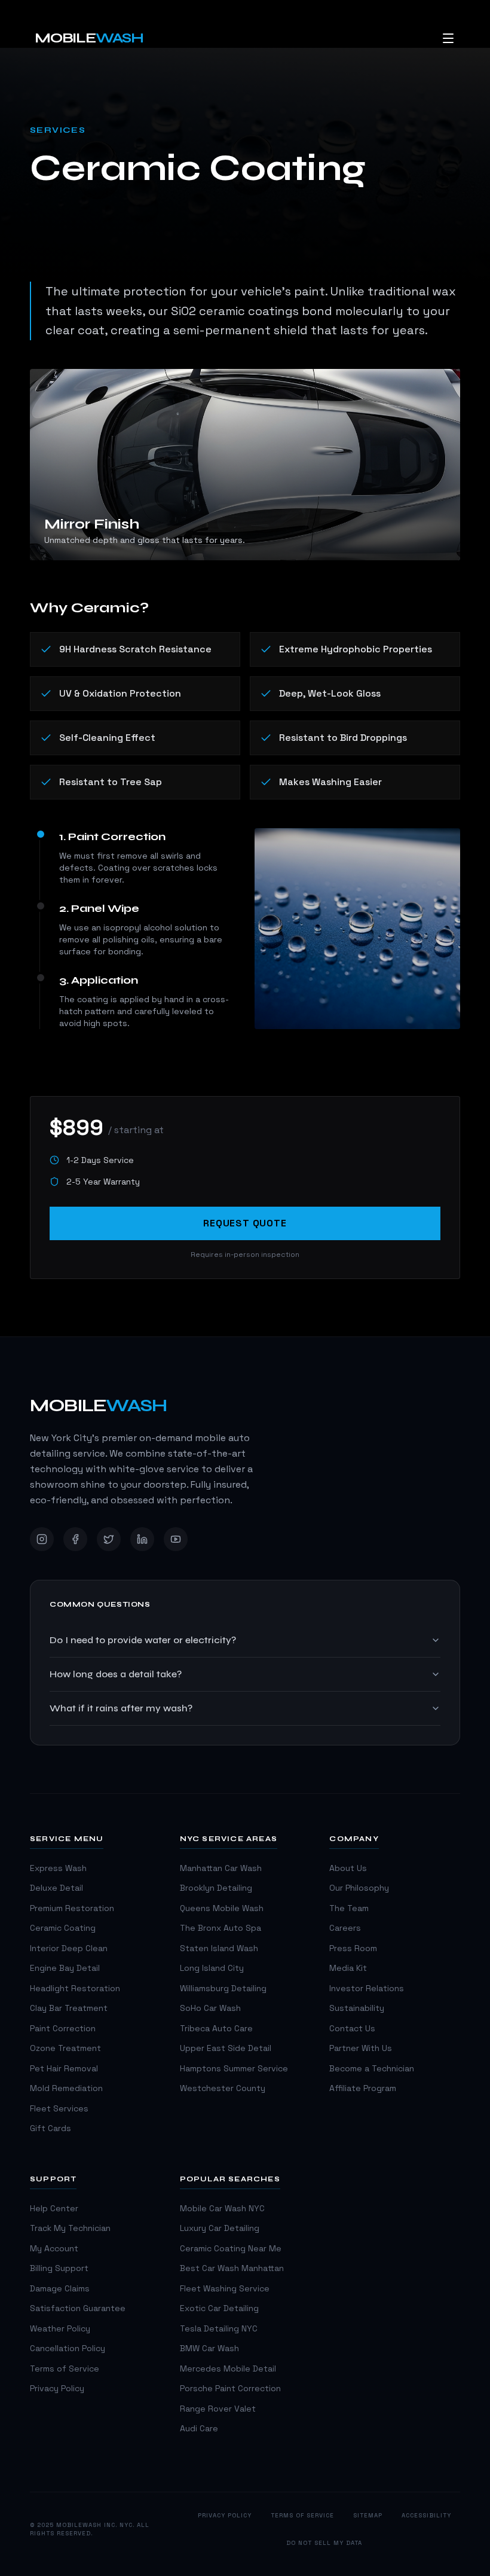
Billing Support (59, 2268)
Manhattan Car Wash (221, 1868)
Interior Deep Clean (69, 1948)
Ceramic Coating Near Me (231, 2249)
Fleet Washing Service (225, 2289)
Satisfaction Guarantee (78, 2308)
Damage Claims (60, 2289)
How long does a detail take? (116, 1674)
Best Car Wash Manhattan (232, 2268)
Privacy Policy (57, 2389)
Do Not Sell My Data (324, 2543)
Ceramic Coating (63, 1928)
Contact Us (352, 2029)
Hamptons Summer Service (234, 2069)
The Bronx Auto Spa (220, 1928)
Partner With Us (361, 2048)
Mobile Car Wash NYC (222, 2209)
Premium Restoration (72, 1908)
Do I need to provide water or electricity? (143, 1640)
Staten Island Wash (219, 1948)
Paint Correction (63, 2029)
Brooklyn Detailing (216, 1888)
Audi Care (199, 2429)
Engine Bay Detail (65, 1968)
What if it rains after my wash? (121, 1708)
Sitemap (368, 2515)
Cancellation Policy (68, 2348)
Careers (345, 1928)
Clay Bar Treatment (69, 2008)
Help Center (54, 2209)
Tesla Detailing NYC (219, 2329)
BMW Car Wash (209, 2348)
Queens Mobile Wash (222, 1908)
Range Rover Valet (218, 2409)
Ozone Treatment (65, 2048)
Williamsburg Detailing (223, 1989)
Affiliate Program (363, 2088)
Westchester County (223, 2088)
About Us (348, 1868)
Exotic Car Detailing (219, 2308)
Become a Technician (372, 2069)
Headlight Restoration (75, 1989)
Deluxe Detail (56, 1888)
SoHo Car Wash (210, 2008)
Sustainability (357, 2008)
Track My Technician (70, 2228)
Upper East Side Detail (226, 2048)
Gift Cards (50, 2128)
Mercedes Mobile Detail (228, 2369)
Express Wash (58, 1868)
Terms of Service (65, 2369)
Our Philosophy (359, 1888)
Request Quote (245, 1223)
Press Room (353, 1948)
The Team (349, 1908)
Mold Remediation (66, 2088)
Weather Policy (60, 2329)
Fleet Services (59, 2109)
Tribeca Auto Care (216, 2029)
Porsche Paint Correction (230, 2389)
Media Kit (348, 1968)
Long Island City (212, 1968)
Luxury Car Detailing (220, 2228)
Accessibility (426, 2515)
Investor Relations (367, 1989)
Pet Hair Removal (64, 2069)
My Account (54, 2249)
